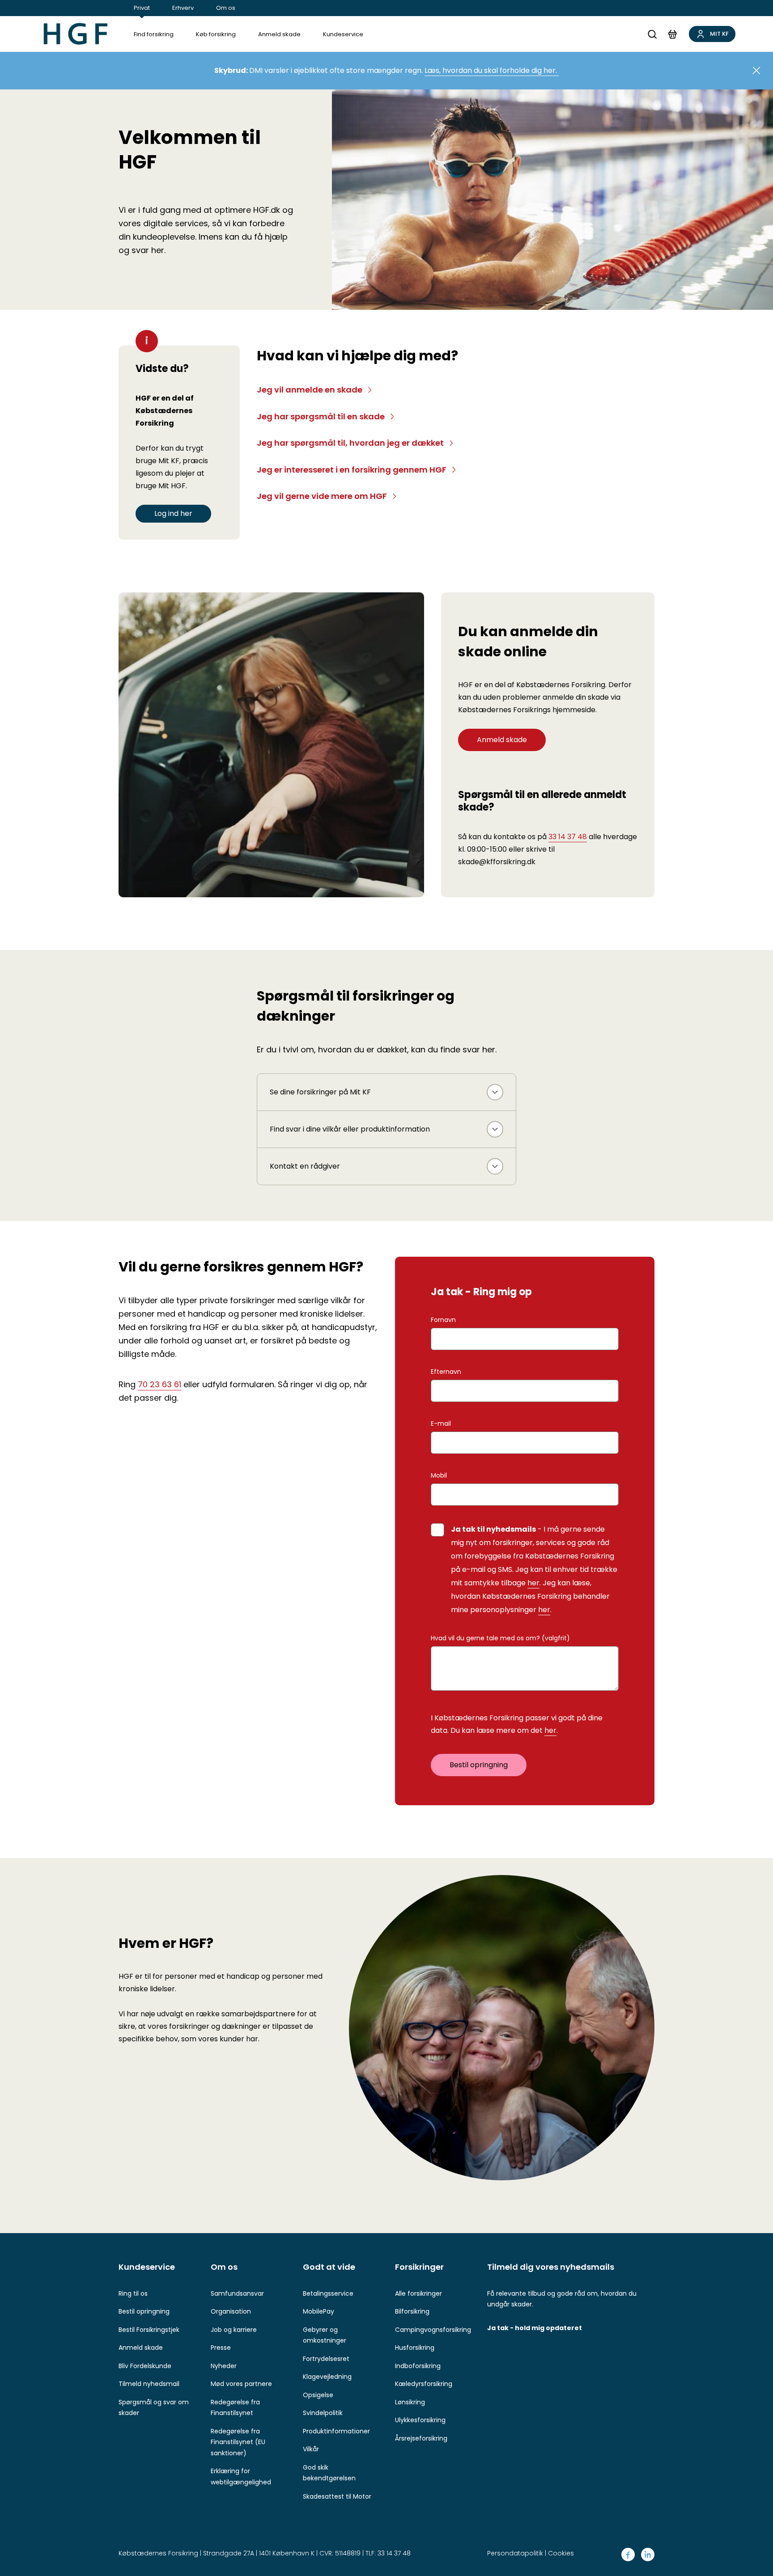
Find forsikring (154, 34)
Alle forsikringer (418, 2293)
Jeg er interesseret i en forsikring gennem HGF (352, 470)
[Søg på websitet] (652, 34)
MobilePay (319, 2311)
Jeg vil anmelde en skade (310, 390)
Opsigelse (318, 2395)
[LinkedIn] (648, 2555)
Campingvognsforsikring (433, 2330)
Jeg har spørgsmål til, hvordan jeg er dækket (350, 443)
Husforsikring (415, 2348)
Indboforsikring (418, 2366)
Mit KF (719, 34)
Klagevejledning (327, 2377)
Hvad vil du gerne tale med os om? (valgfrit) (500, 1638)
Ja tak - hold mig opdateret (535, 2328)
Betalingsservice (328, 2293)
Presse (221, 2348)
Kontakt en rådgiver (305, 1166)
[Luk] (756, 71)
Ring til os (133, 2293)
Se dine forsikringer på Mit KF (320, 1092)
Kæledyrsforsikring (424, 2384)
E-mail (441, 1423)
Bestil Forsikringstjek (149, 2330)
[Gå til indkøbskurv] (672, 34)
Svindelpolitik (323, 2413)
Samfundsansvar (237, 2293)
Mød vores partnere (241, 2384)
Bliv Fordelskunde (145, 2366)
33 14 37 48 (568, 837)
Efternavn (446, 1372)
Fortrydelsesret (326, 2359)
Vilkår (311, 2449)
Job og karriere (234, 2330)
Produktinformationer (336, 2431)
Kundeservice (343, 34)
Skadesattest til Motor (337, 2496)
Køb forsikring (216, 34)
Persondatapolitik (515, 2553)
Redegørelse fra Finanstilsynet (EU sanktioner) (238, 2442)
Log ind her (173, 513)
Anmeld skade (279, 34)
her (533, 1583)
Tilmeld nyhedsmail (149, 2384)
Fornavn (443, 1320)
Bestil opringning (479, 1765)
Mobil (439, 1475)
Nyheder (224, 2366)
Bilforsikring (412, 2311)
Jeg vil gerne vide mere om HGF (322, 496)
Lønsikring (410, 2402)
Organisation (231, 2311)
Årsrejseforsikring (421, 2438)
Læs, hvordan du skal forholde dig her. (492, 70)
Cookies (561, 2553)
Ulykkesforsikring (420, 2420)
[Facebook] (628, 2555)
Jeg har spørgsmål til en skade (321, 416)
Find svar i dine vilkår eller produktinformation (350, 1129)
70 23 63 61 (159, 1384)
